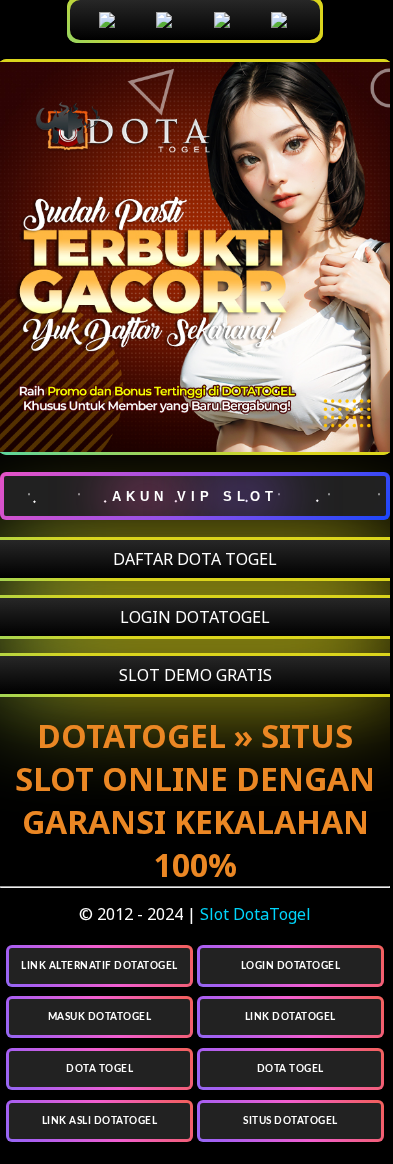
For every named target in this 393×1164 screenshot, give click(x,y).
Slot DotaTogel (255, 914)
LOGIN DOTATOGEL (195, 617)
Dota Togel (99, 1069)
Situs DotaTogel (290, 1121)
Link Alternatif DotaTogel (99, 966)
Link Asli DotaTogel (100, 1121)
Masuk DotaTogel (100, 1017)
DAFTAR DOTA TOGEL (195, 559)
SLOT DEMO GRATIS (195, 675)
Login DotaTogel (291, 966)
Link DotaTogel (290, 1017)
